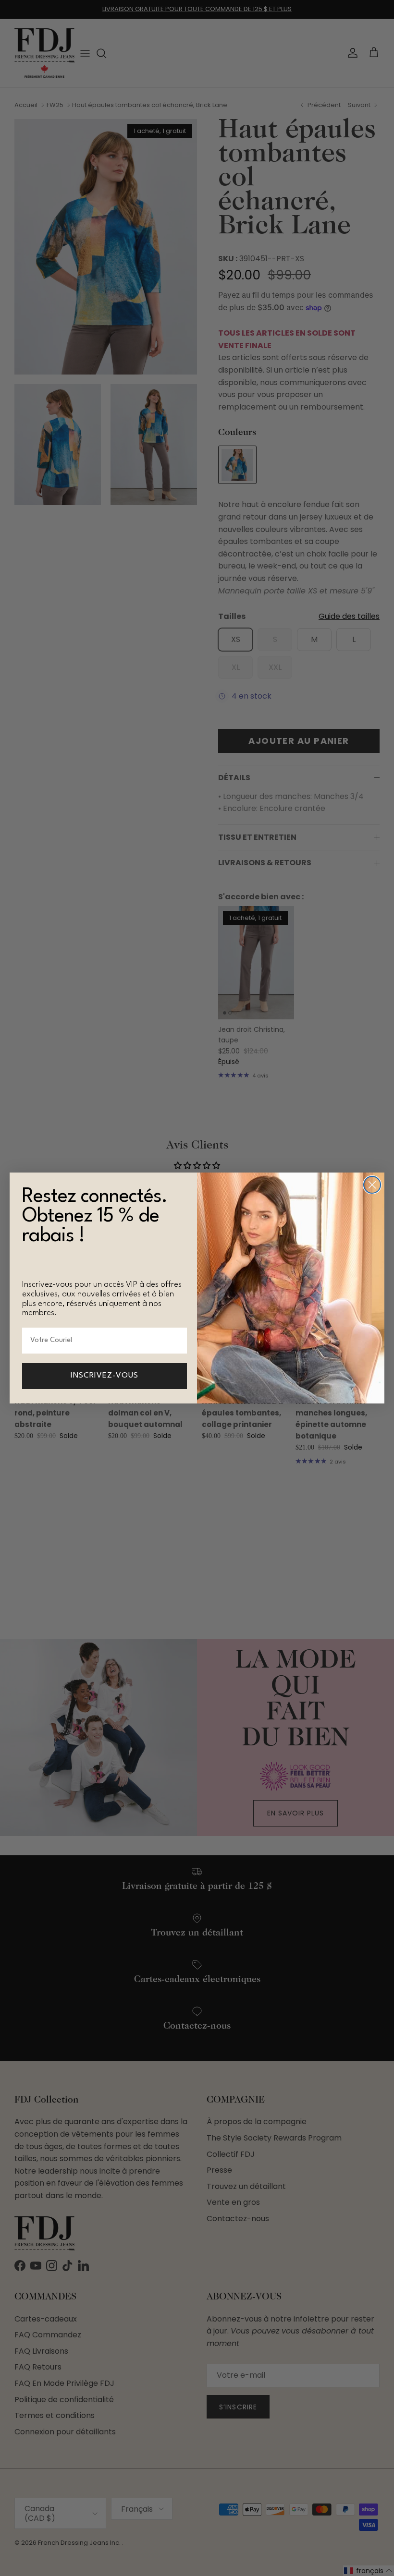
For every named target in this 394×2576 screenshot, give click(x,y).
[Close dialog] (372, 1185)
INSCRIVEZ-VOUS (105, 1376)
